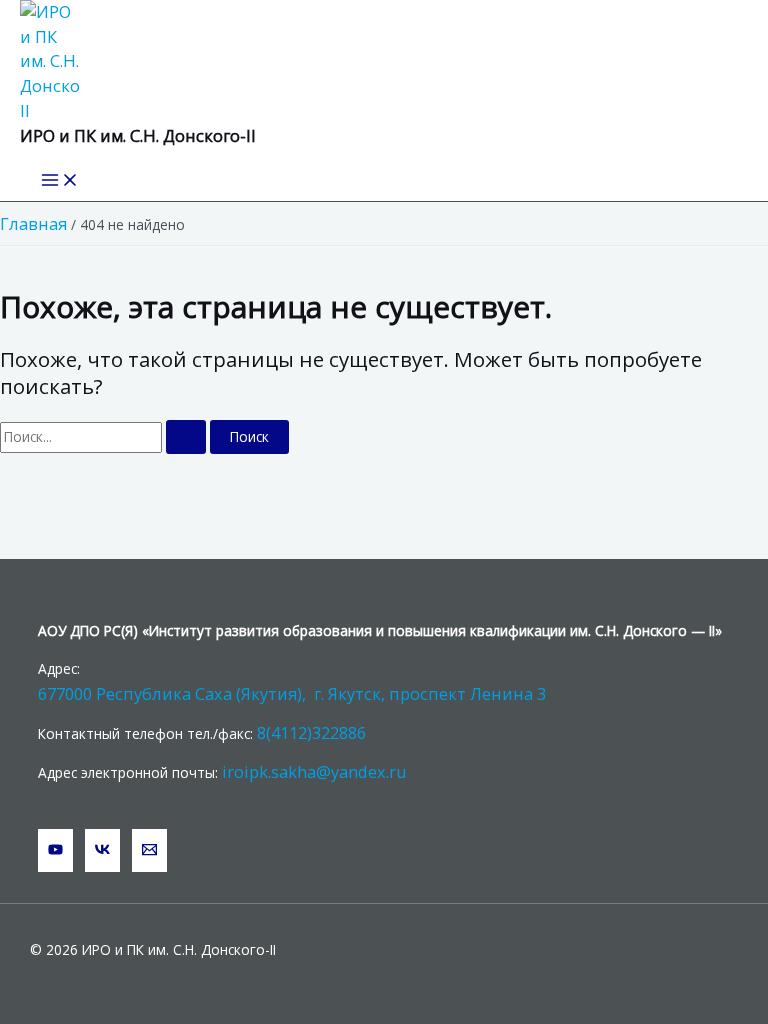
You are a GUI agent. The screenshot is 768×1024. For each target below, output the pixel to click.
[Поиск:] (105, 436)
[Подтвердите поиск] (186, 437)
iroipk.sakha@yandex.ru (314, 771)
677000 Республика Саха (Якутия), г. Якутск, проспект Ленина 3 (292, 693)
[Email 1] (149, 850)
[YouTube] (55, 850)
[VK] (102, 850)
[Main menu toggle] (60, 181)
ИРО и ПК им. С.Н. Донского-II (138, 135)
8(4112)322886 (311, 732)
